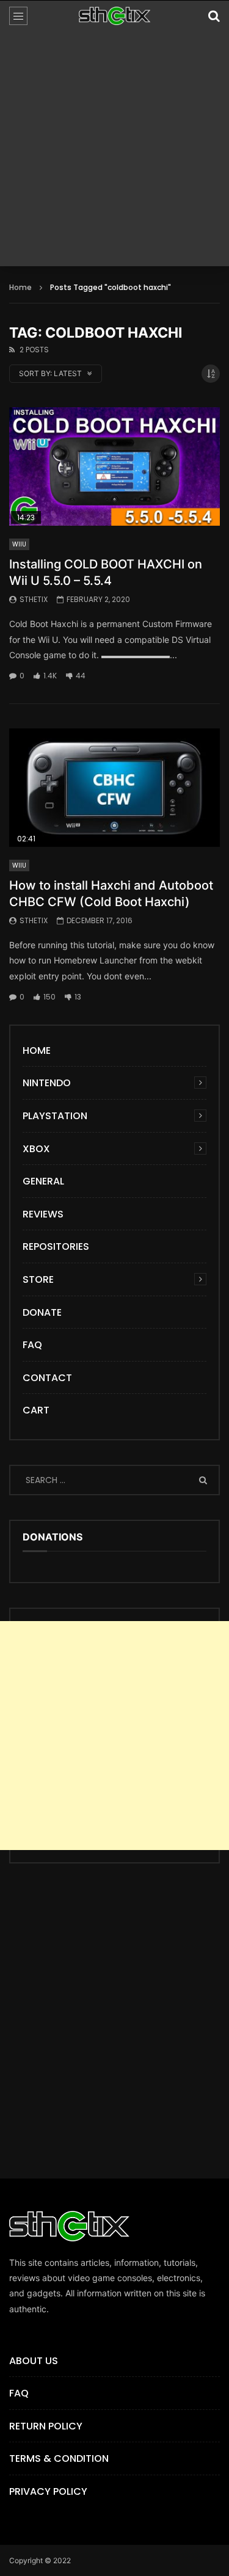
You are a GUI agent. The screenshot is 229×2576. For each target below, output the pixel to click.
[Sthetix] (115, 16)
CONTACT (47, 1378)
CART (36, 1410)
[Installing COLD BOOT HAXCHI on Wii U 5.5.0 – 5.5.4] (114, 466)
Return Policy (46, 2426)
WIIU (19, 544)
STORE (38, 1279)
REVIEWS (43, 1214)
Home (20, 287)
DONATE (42, 1312)
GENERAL (43, 1181)
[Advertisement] (114, 152)
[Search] (214, 16)
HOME (37, 1050)
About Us (34, 2361)
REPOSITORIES (56, 1246)
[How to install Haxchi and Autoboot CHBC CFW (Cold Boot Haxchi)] (114, 788)
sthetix (34, 599)
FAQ (32, 1345)
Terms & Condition (59, 2458)
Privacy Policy (48, 2491)
